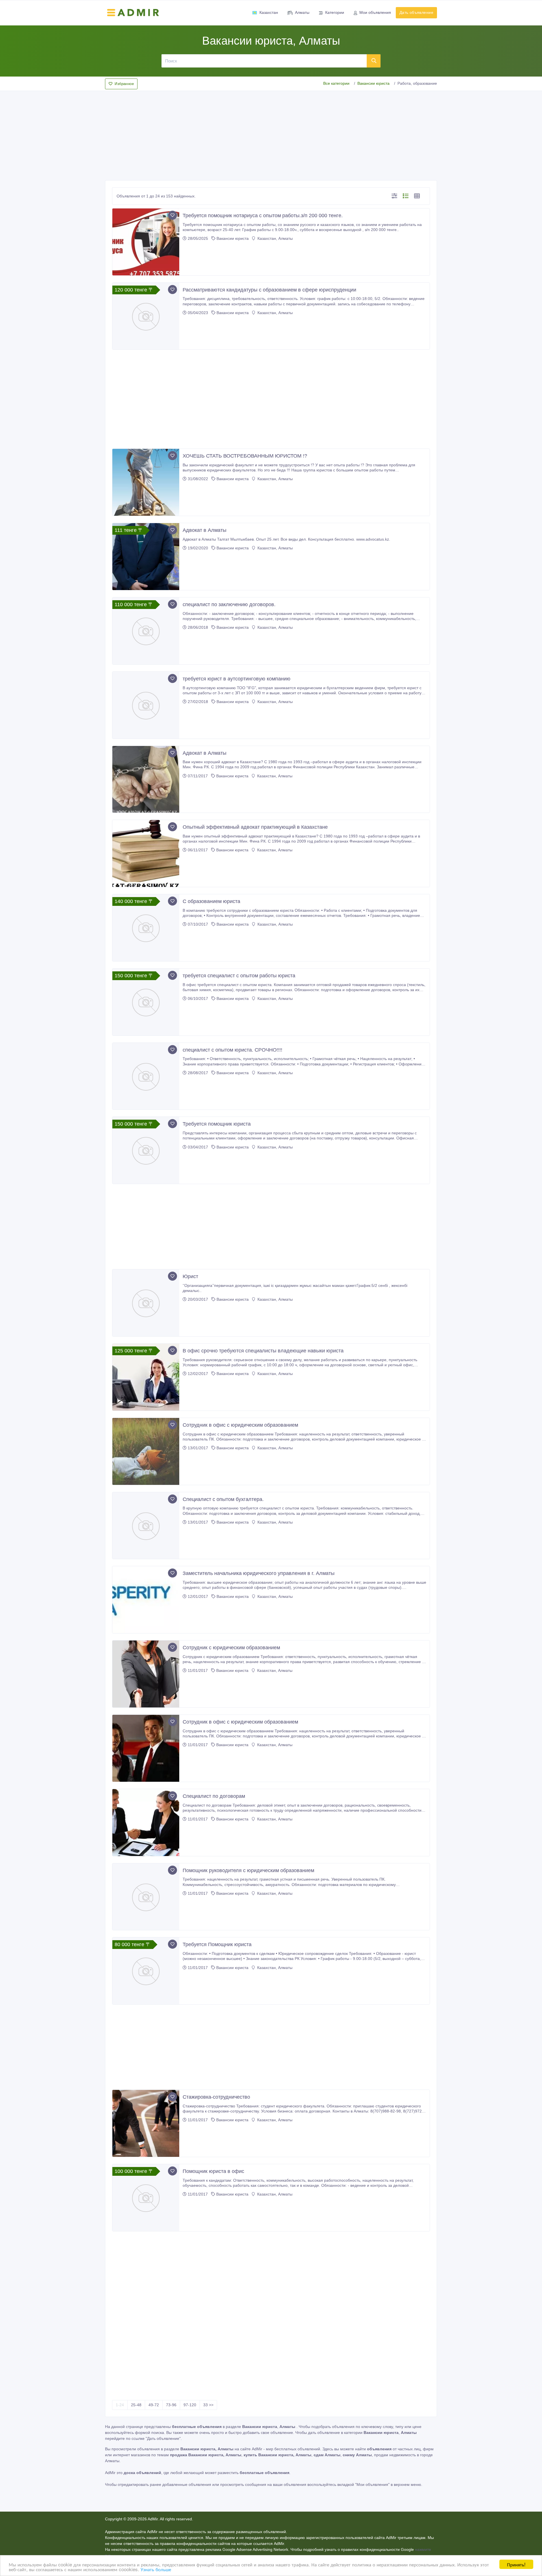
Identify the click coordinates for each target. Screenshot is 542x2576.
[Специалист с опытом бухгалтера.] (146, 1526)
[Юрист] (146, 1303)
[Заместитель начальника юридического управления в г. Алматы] (146, 1600)
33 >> (208, 2405)
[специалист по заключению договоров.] (146, 631)
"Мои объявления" (372, 2484)
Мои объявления (375, 12)
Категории (335, 12)
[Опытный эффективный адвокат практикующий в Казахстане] (146, 853)
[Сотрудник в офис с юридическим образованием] (146, 1451)
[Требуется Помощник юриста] (146, 1971)
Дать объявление (416, 12)
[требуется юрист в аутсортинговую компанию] (146, 705)
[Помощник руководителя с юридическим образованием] (146, 1897)
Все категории (336, 83)
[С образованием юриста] (146, 928)
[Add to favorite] (172, 215)
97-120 (190, 2405)
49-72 (154, 2405)
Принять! (516, 2564)
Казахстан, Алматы (275, 238)
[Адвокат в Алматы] (146, 557)
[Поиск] (374, 61)
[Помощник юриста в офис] (146, 2198)
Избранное (124, 84)
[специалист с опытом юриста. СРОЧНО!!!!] (146, 1076)
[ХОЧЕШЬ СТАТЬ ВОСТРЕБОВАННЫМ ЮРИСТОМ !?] (146, 482)
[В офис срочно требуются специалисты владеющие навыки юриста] (146, 1377)
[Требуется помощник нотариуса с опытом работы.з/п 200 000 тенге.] (146, 242)
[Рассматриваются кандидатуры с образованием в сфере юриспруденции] (146, 316)
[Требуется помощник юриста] (146, 1150)
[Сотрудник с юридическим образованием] (146, 1674)
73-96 (171, 2405)
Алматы (302, 12)
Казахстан (269, 12)
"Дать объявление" (163, 2438)
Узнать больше (156, 2569)
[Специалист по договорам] (146, 1823)
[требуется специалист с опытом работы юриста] (146, 1002)
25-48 (136, 2405)
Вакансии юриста (373, 83)
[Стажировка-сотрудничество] (146, 2123)
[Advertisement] (271, 134)
